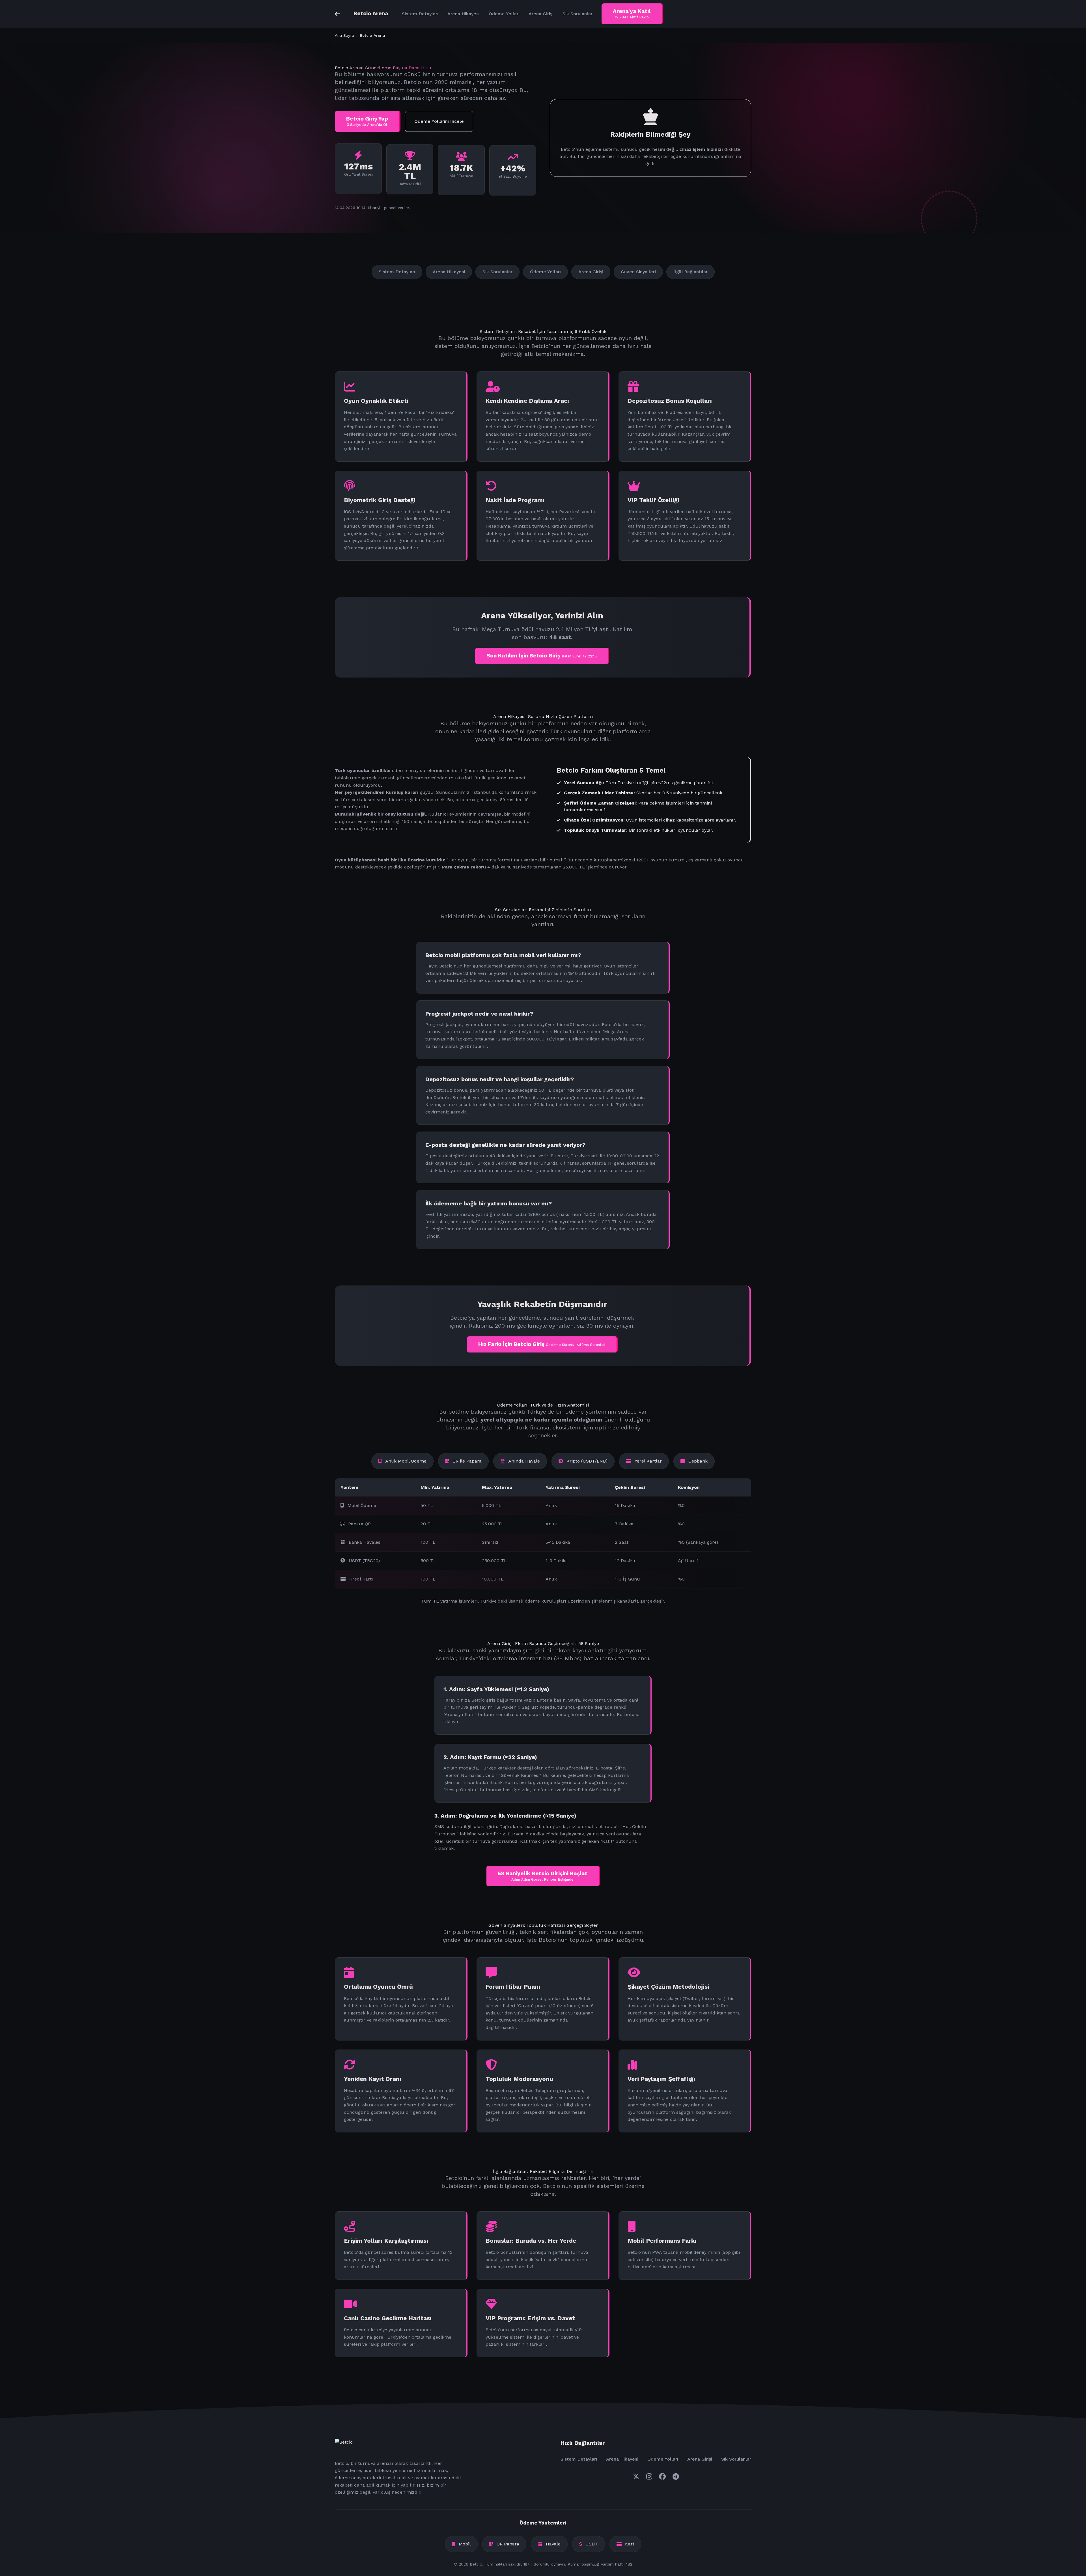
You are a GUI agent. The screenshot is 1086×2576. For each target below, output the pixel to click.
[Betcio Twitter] (636, 2477)
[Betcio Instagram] (649, 2477)
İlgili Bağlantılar (690, 272)
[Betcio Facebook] (662, 2477)
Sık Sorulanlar (578, 14)
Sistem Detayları (420, 14)
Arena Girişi (541, 14)
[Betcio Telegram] (676, 2477)
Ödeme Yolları (504, 14)
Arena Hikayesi (464, 14)
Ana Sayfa (344, 35)
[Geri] (337, 14)
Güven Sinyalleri (638, 272)
